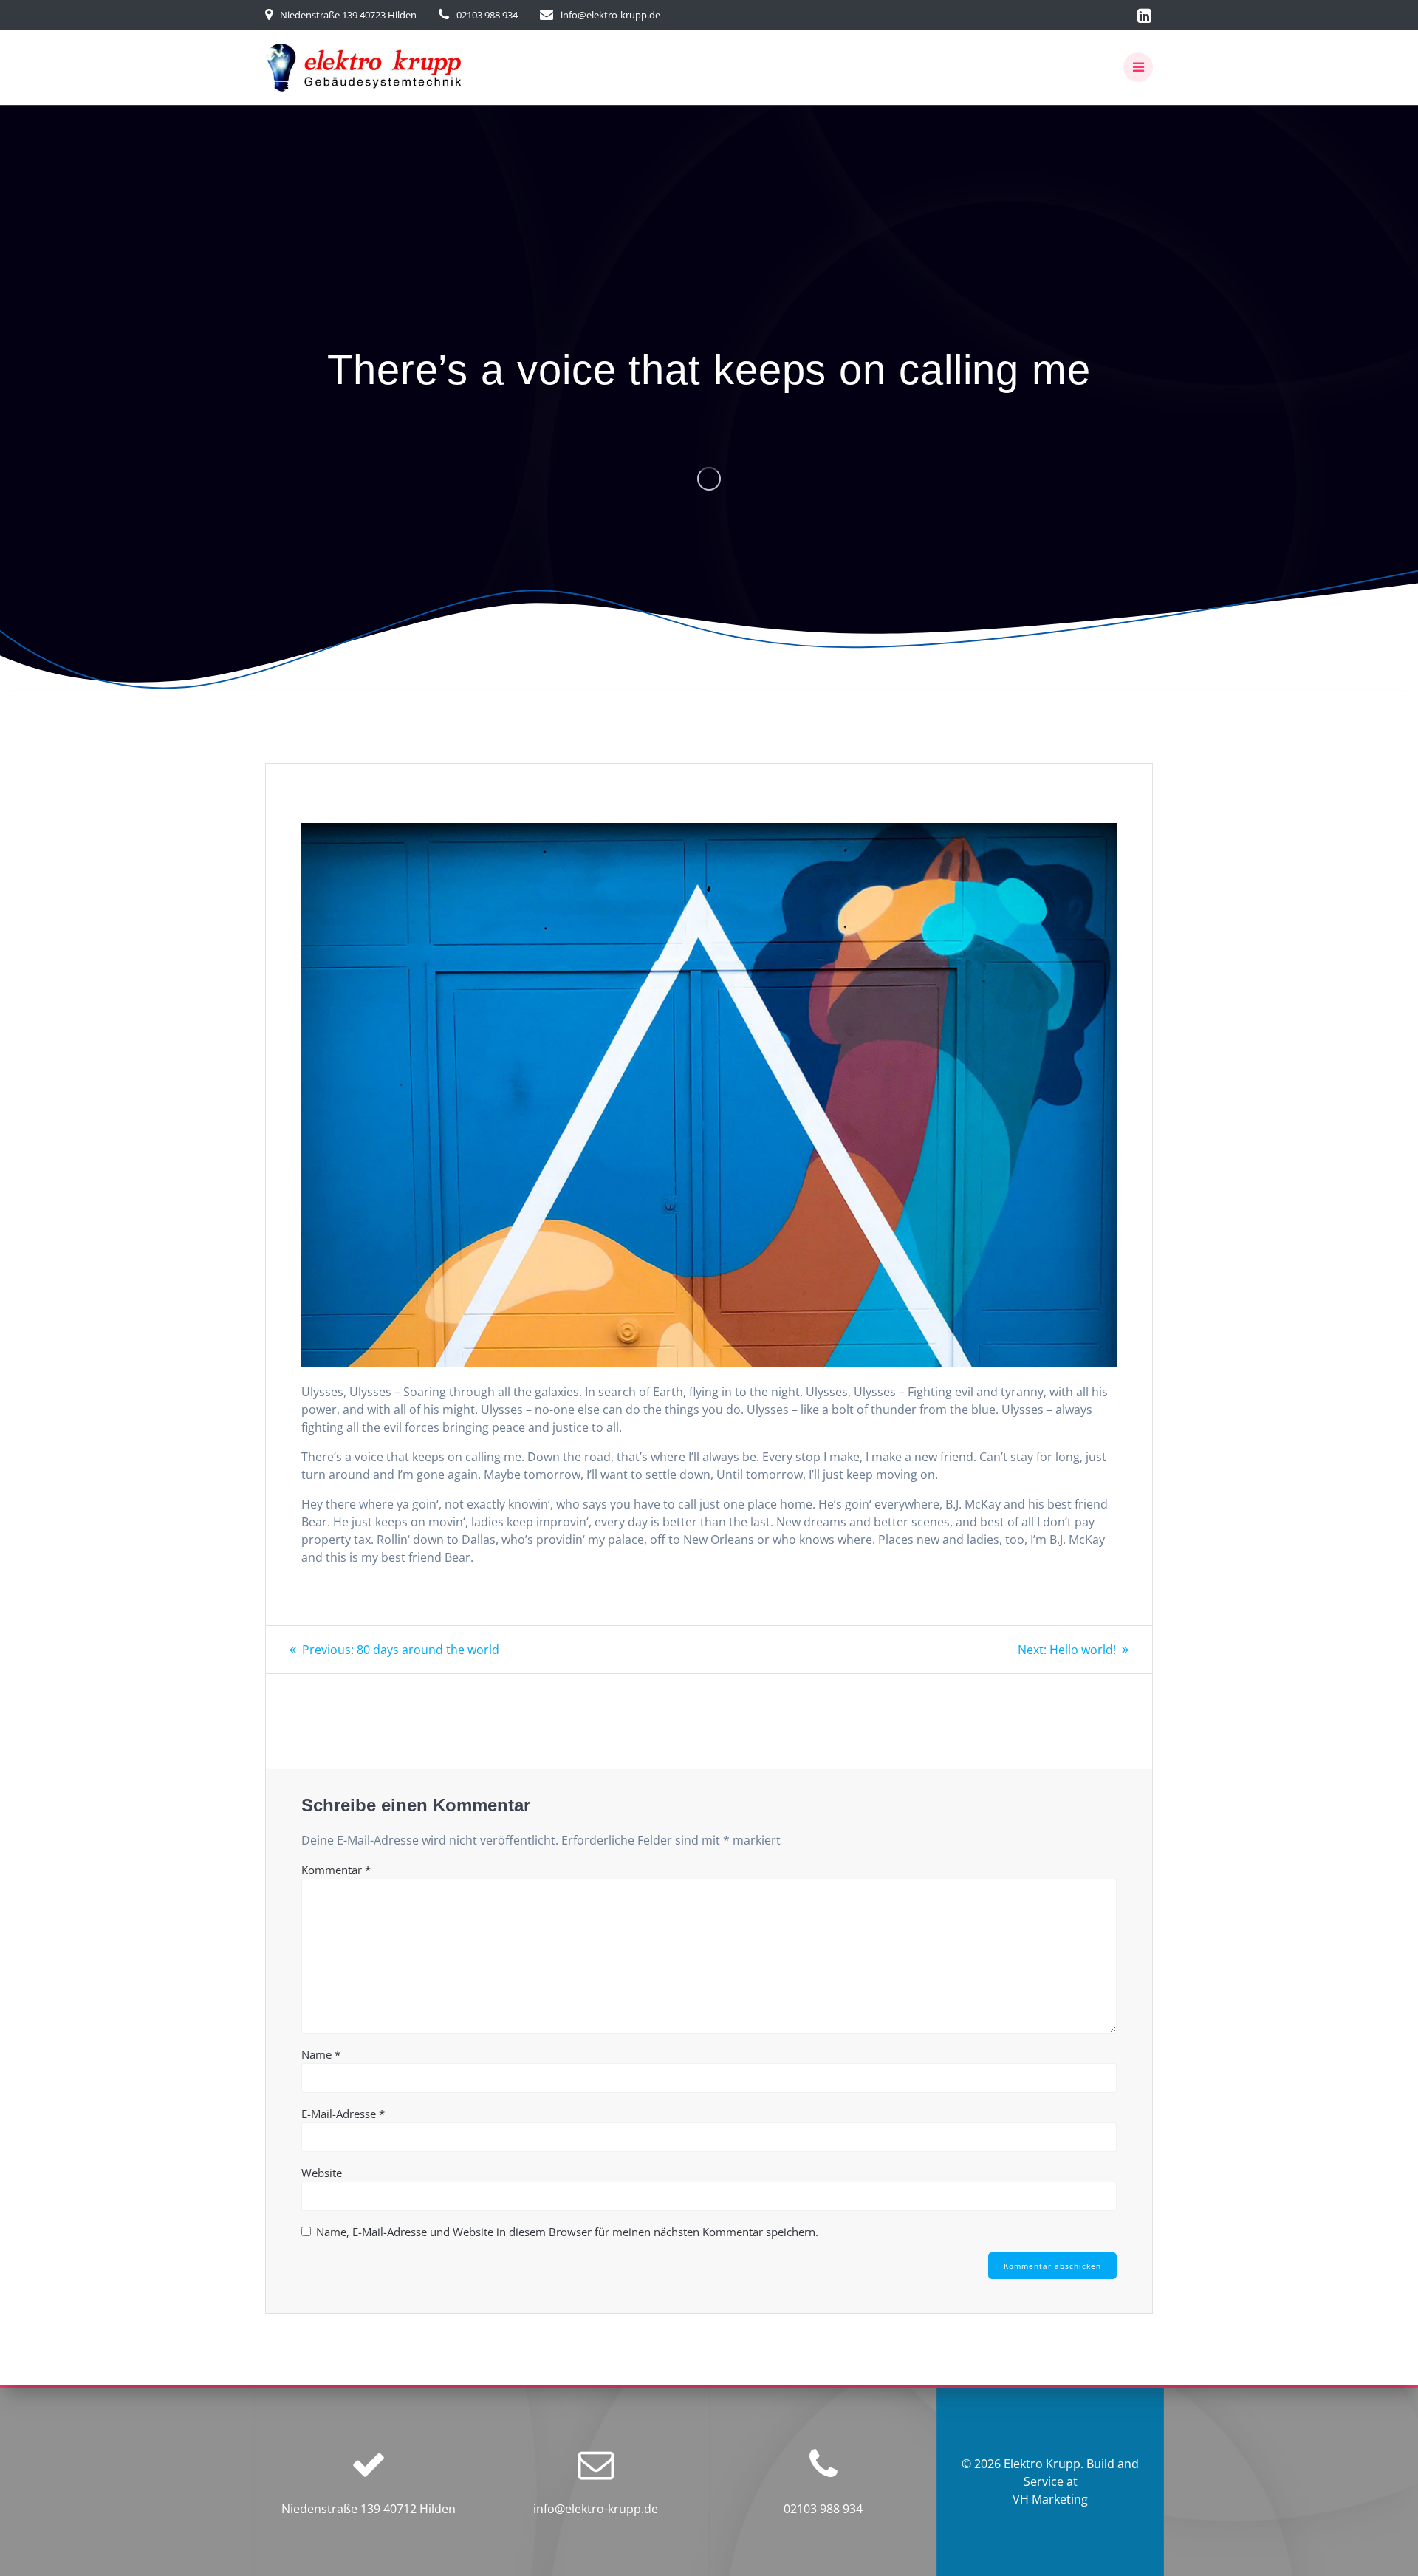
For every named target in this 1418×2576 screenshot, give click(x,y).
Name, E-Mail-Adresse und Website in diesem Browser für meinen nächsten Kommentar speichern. (567, 2232)
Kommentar (336, 1870)
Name (321, 2054)
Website (322, 2173)
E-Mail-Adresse (343, 2114)
